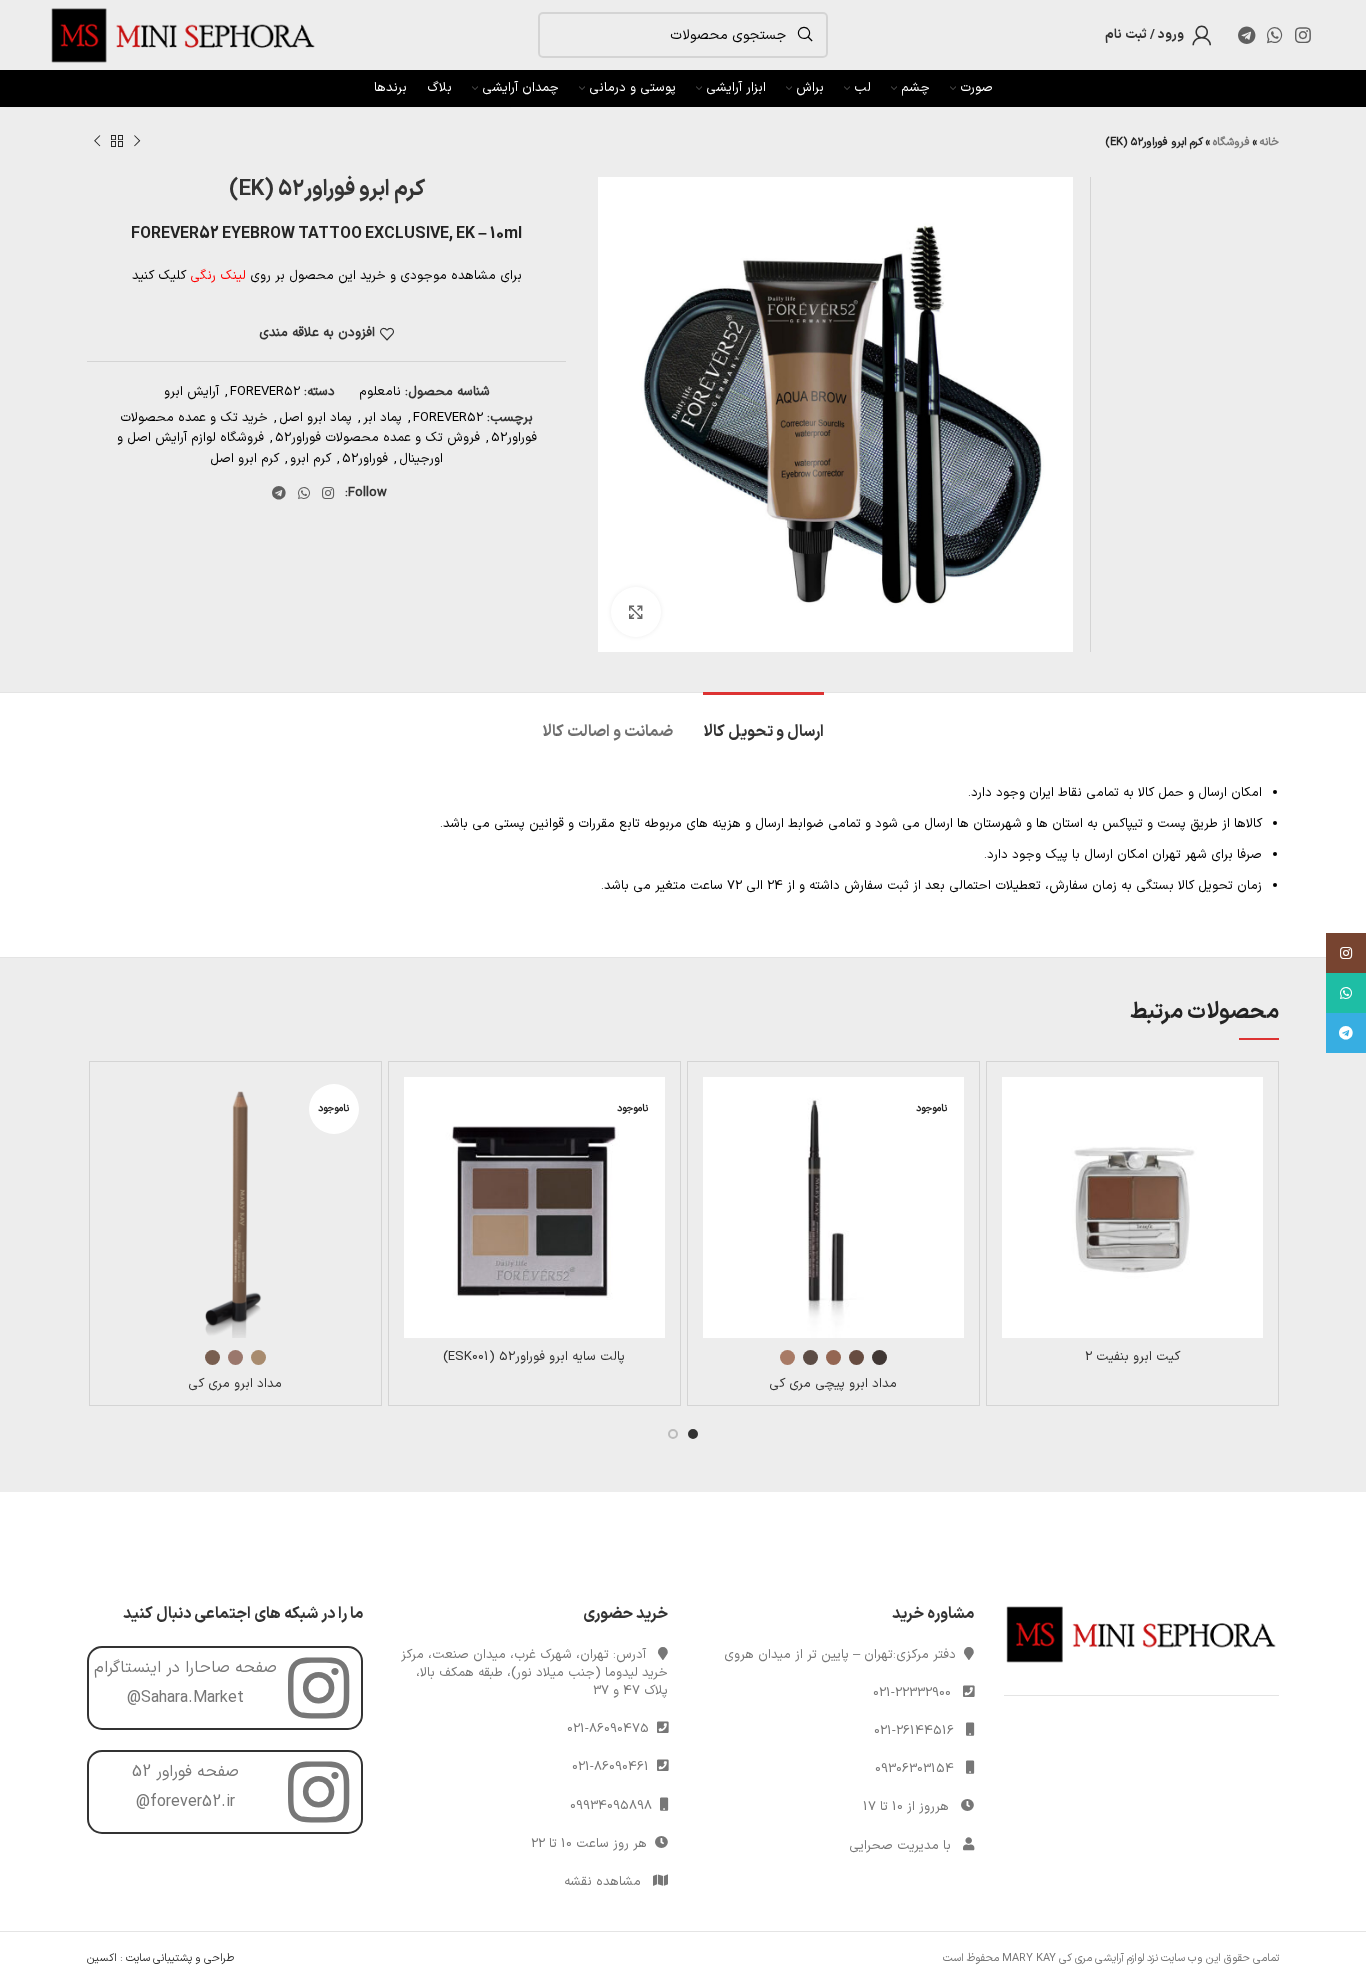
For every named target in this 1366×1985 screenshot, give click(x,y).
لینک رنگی (218, 276)
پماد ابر (382, 418)
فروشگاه (1231, 142)
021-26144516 (914, 1731)
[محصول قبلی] (137, 142)
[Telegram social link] (1246, 35)
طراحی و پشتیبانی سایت (180, 1958)
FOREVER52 (265, 392)
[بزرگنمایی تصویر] (636, 612)
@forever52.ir (185, 1802)
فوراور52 (365, 459)
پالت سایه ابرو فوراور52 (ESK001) (534, 1357)
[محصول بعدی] (97, 142)
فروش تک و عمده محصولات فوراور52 (377, 438)
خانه (1269, 142)
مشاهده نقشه (602, 1882)
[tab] (763, 722)
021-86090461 (614, 1767)
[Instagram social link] (1303, 35)
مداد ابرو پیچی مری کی (833, 1384)
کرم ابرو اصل (244, 459)
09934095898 (615, 1806)
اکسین (102, 1958)
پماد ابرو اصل (315, 418)
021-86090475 (612, 1729)
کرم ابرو (310, 459)
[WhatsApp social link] (1275, 35)
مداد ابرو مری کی (235, 1384)
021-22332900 (912, 1693)
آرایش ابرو (191, 392)
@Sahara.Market (185, 1698)
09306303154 (914, 1769)
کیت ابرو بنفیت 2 (1132, 1357)
